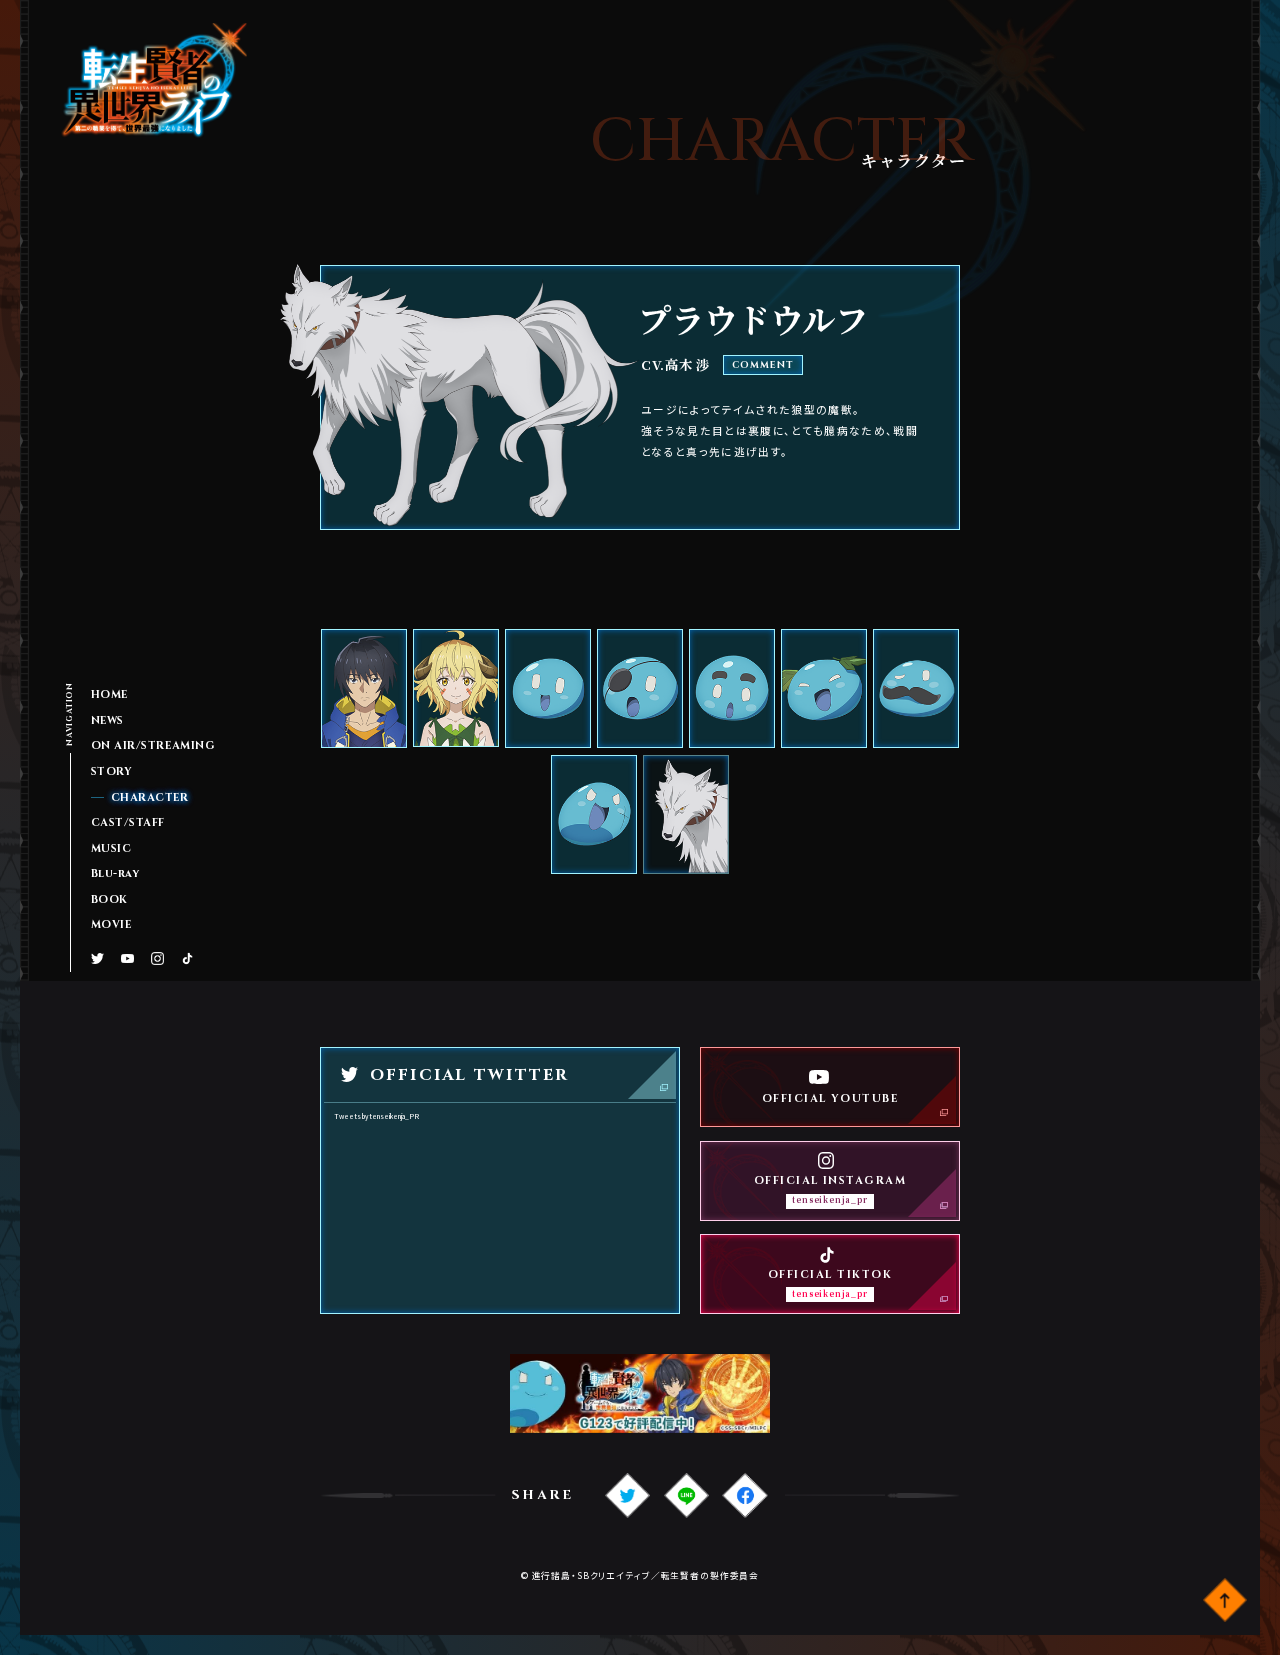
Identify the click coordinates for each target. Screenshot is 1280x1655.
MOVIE (111, 925)
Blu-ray (115, 874)
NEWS (107, 721)
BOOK (109, 900)
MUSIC (111, 849)
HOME (109, 695)
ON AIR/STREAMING (153, 746)
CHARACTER (150, 798)
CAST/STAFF (128, 823)
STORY (112, 772)
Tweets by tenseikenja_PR (376, 1116)
